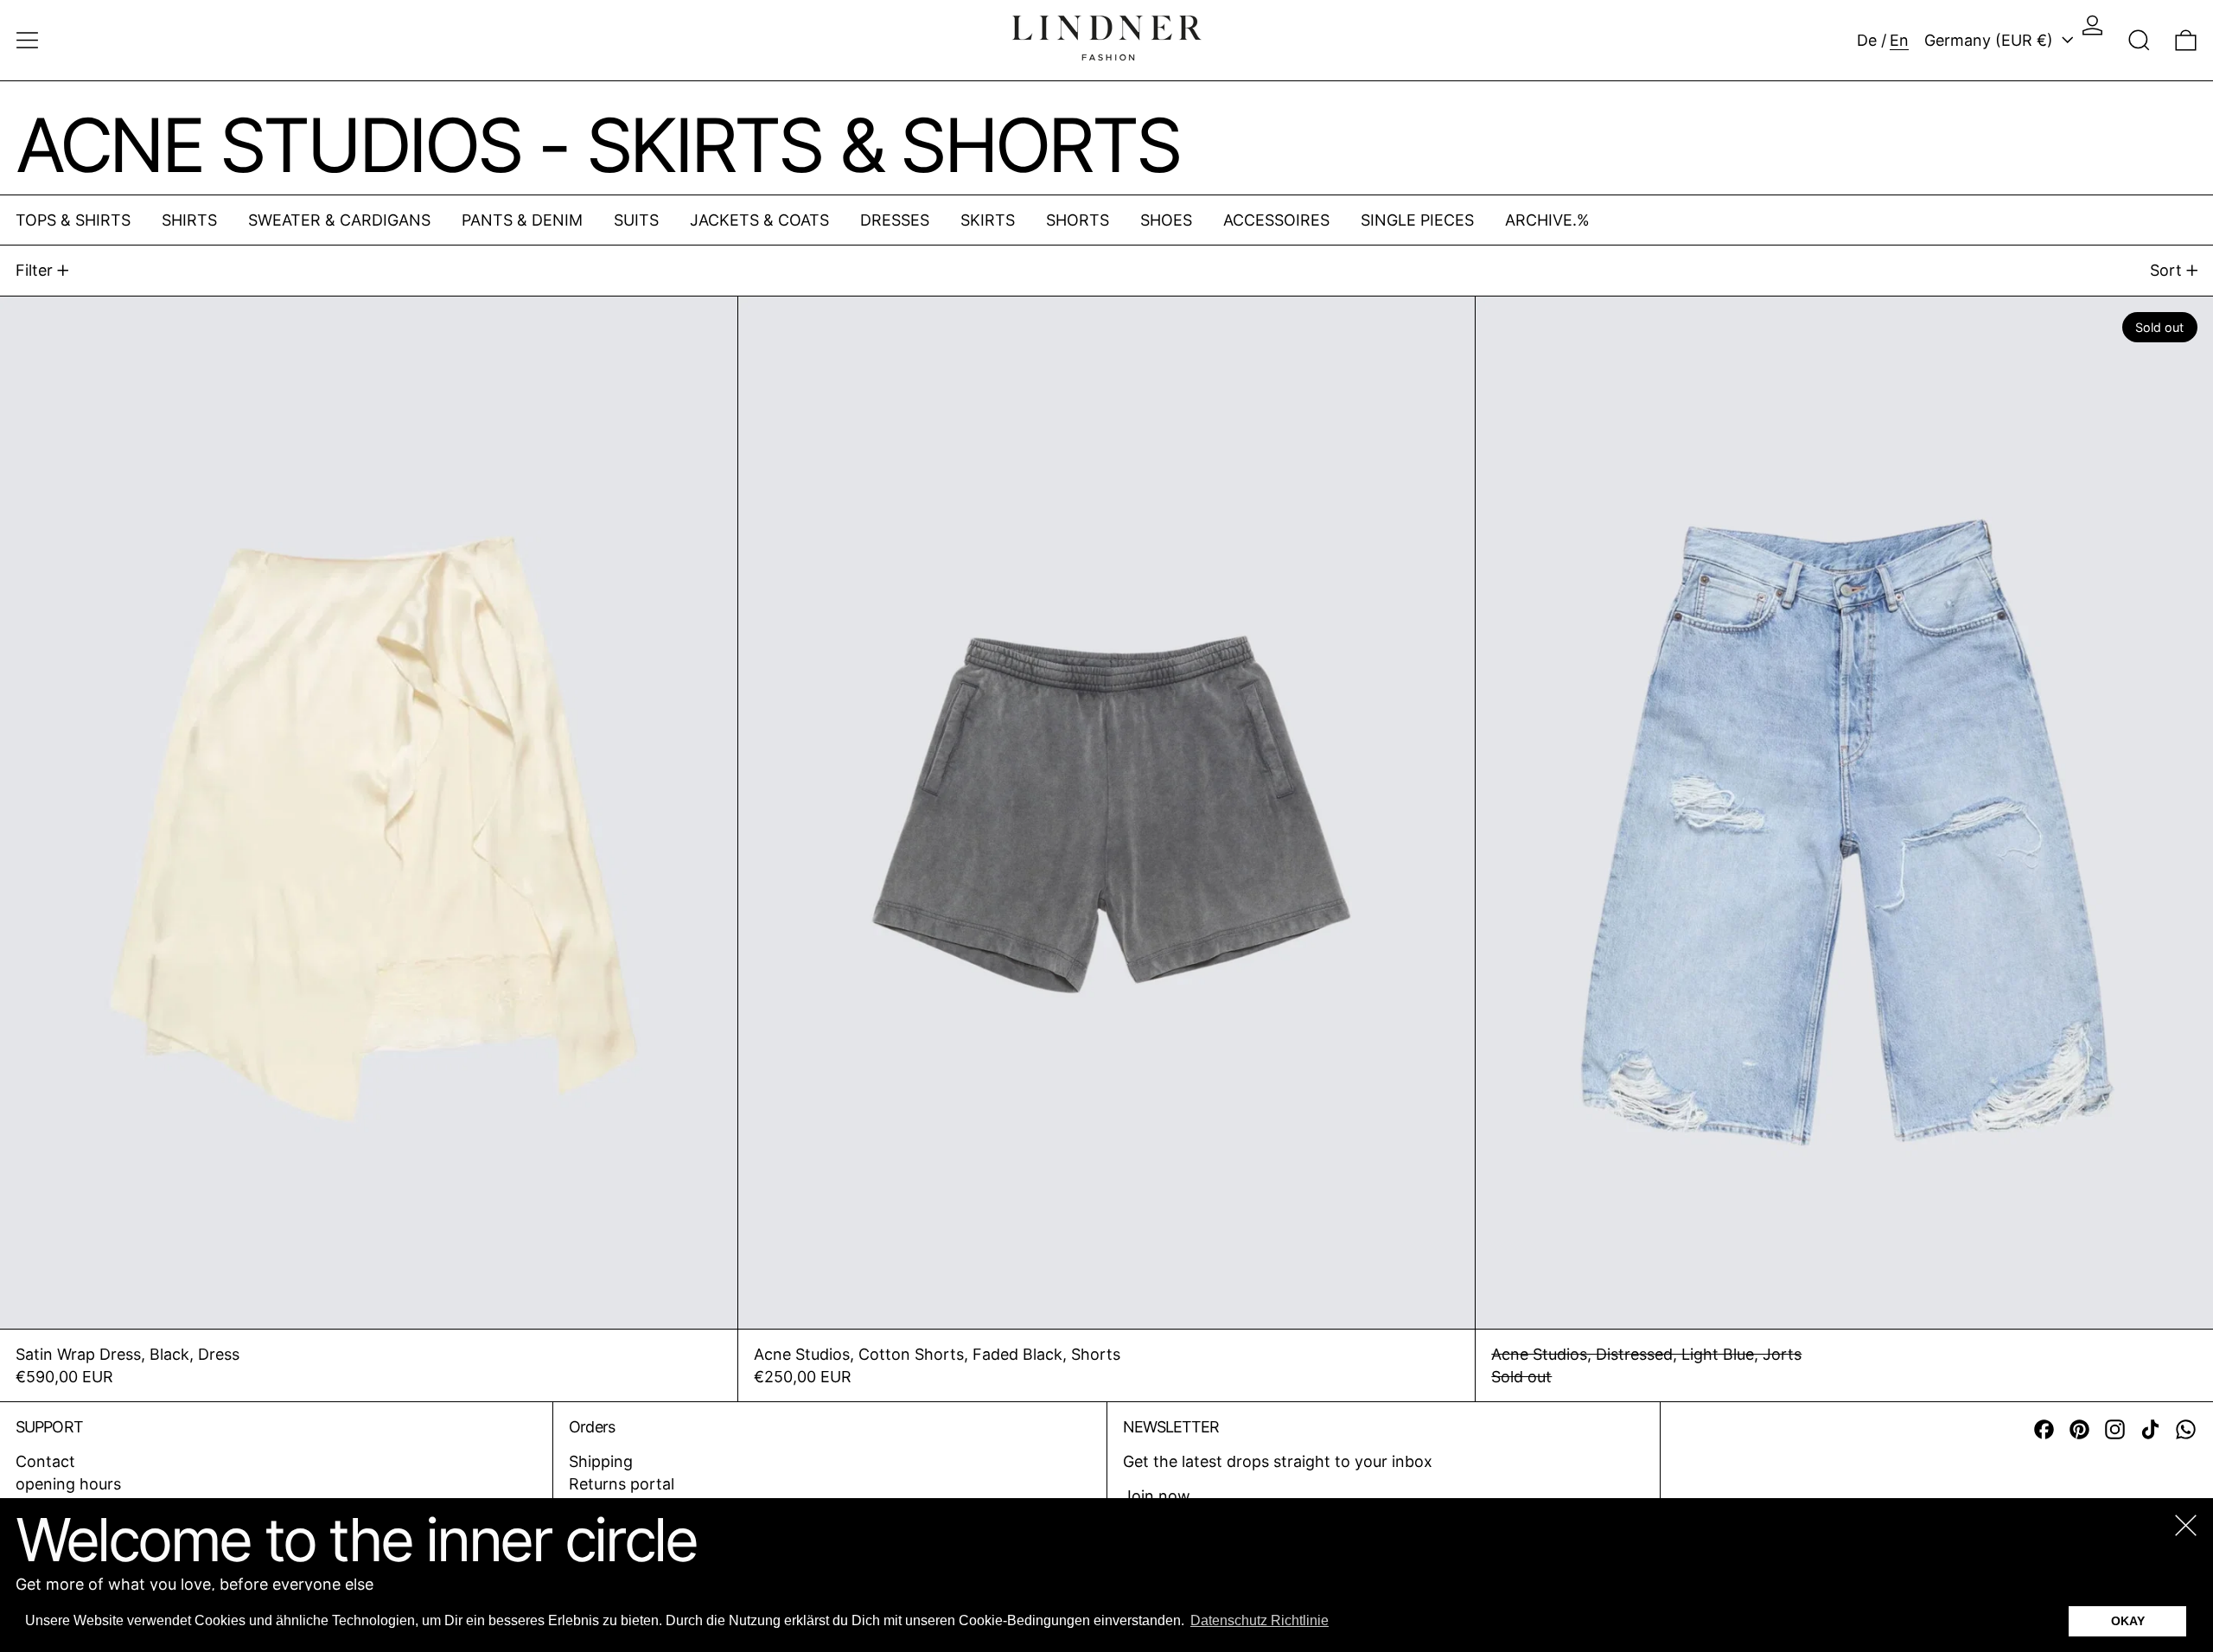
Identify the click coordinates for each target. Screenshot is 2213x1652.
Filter (34, 270)
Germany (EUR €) (1991, 40)
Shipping (601, 1461)
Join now (1157, 1496)
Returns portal (622, 1484)
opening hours (68, 1484)
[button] (2139, 40)
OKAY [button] (2128, 1621)
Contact (45, 1461)
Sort (2166, 270)
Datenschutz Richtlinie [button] (1260, 1620)
